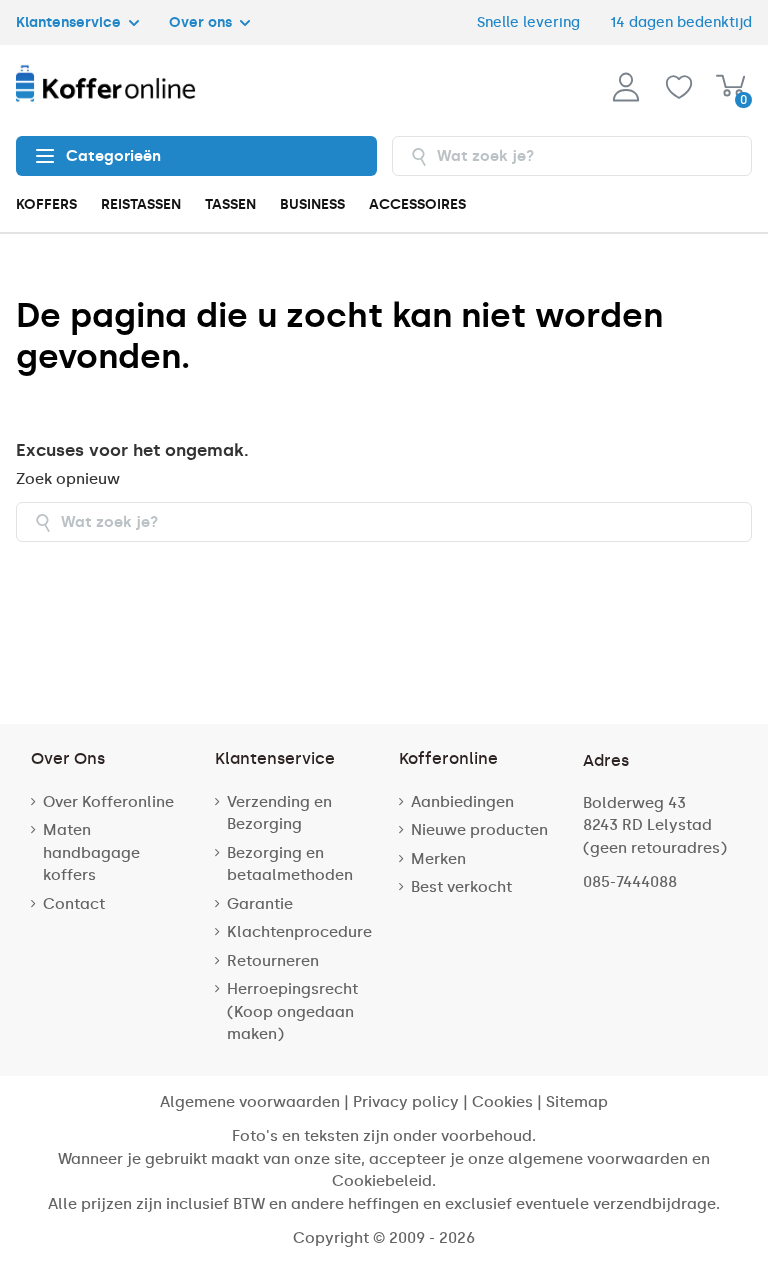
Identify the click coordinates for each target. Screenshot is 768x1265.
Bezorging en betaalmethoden (290, 864)
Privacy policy (406, 1102)
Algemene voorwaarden (250, 1102)
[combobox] (572, 156)
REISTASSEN (141, 204)
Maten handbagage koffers (91, 852)
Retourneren (273, 961)
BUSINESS (312, 204)
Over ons (202, 22)
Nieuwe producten (479, 830)
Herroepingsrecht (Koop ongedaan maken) (292, 1011)
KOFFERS (46, 204)
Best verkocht (461, 887)
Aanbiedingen (462, 802)
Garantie (260, 904)
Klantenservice (70, 22)
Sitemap (577, 1102)
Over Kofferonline (108, 802)
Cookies (502, 1102)
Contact (74, 904)
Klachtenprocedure (299, 932)
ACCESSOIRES (417, 204)
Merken (438, 859)
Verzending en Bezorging (279, 813)
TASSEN (230, 204)
